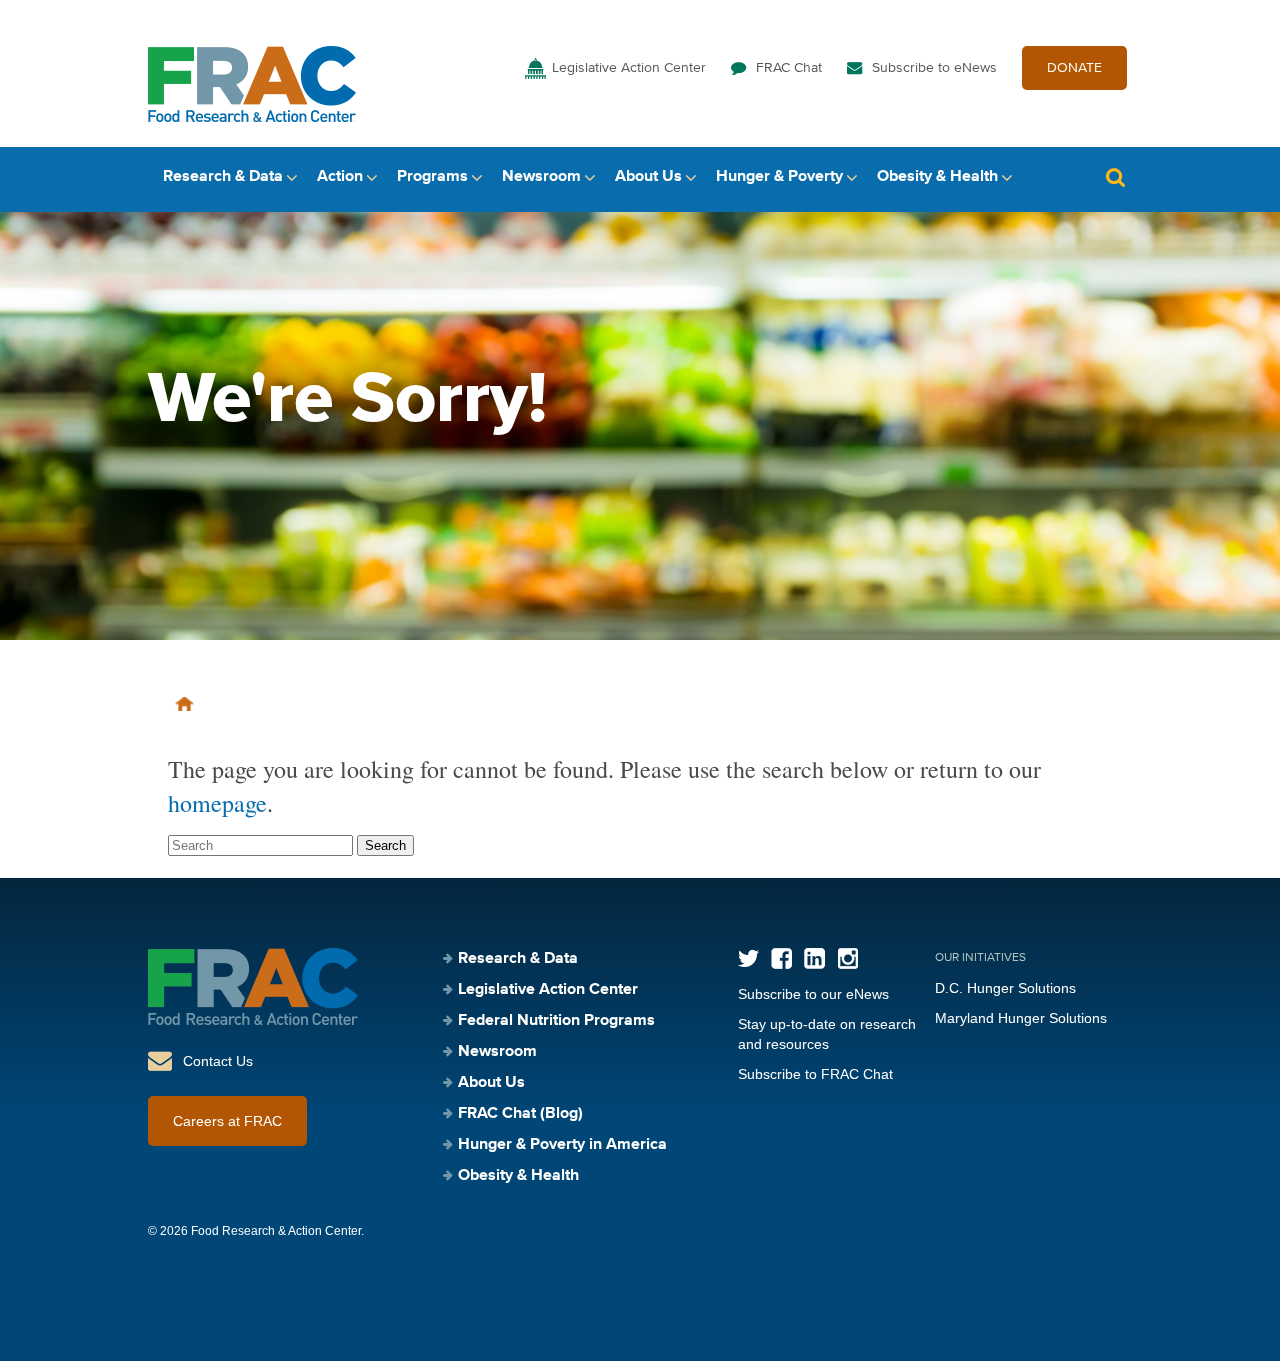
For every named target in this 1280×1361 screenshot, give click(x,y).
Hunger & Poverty (779, 177)
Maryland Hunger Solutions (1021, 1018)
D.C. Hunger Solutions (1005, 988)
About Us (648, 177)
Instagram (847, 958)
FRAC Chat (789, 68)
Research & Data (223, 177)
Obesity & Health (937, 177)
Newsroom (541, 177)
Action (340, 177)
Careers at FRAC (227, 1121)
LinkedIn (814, 958)
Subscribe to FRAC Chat (815, 1074)
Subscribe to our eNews (813, 994)
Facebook (781, 958)
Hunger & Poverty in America (562, 1145)
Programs (432, 177)
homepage (217, 803)
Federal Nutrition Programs (556, 1021)
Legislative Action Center (629, 68)
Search (1115, 177)
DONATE (1074, 68)
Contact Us (218, 1061)
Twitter (748, 958)
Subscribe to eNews (934, 68)
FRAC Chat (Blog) (520, 1114)
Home (184, 704)
